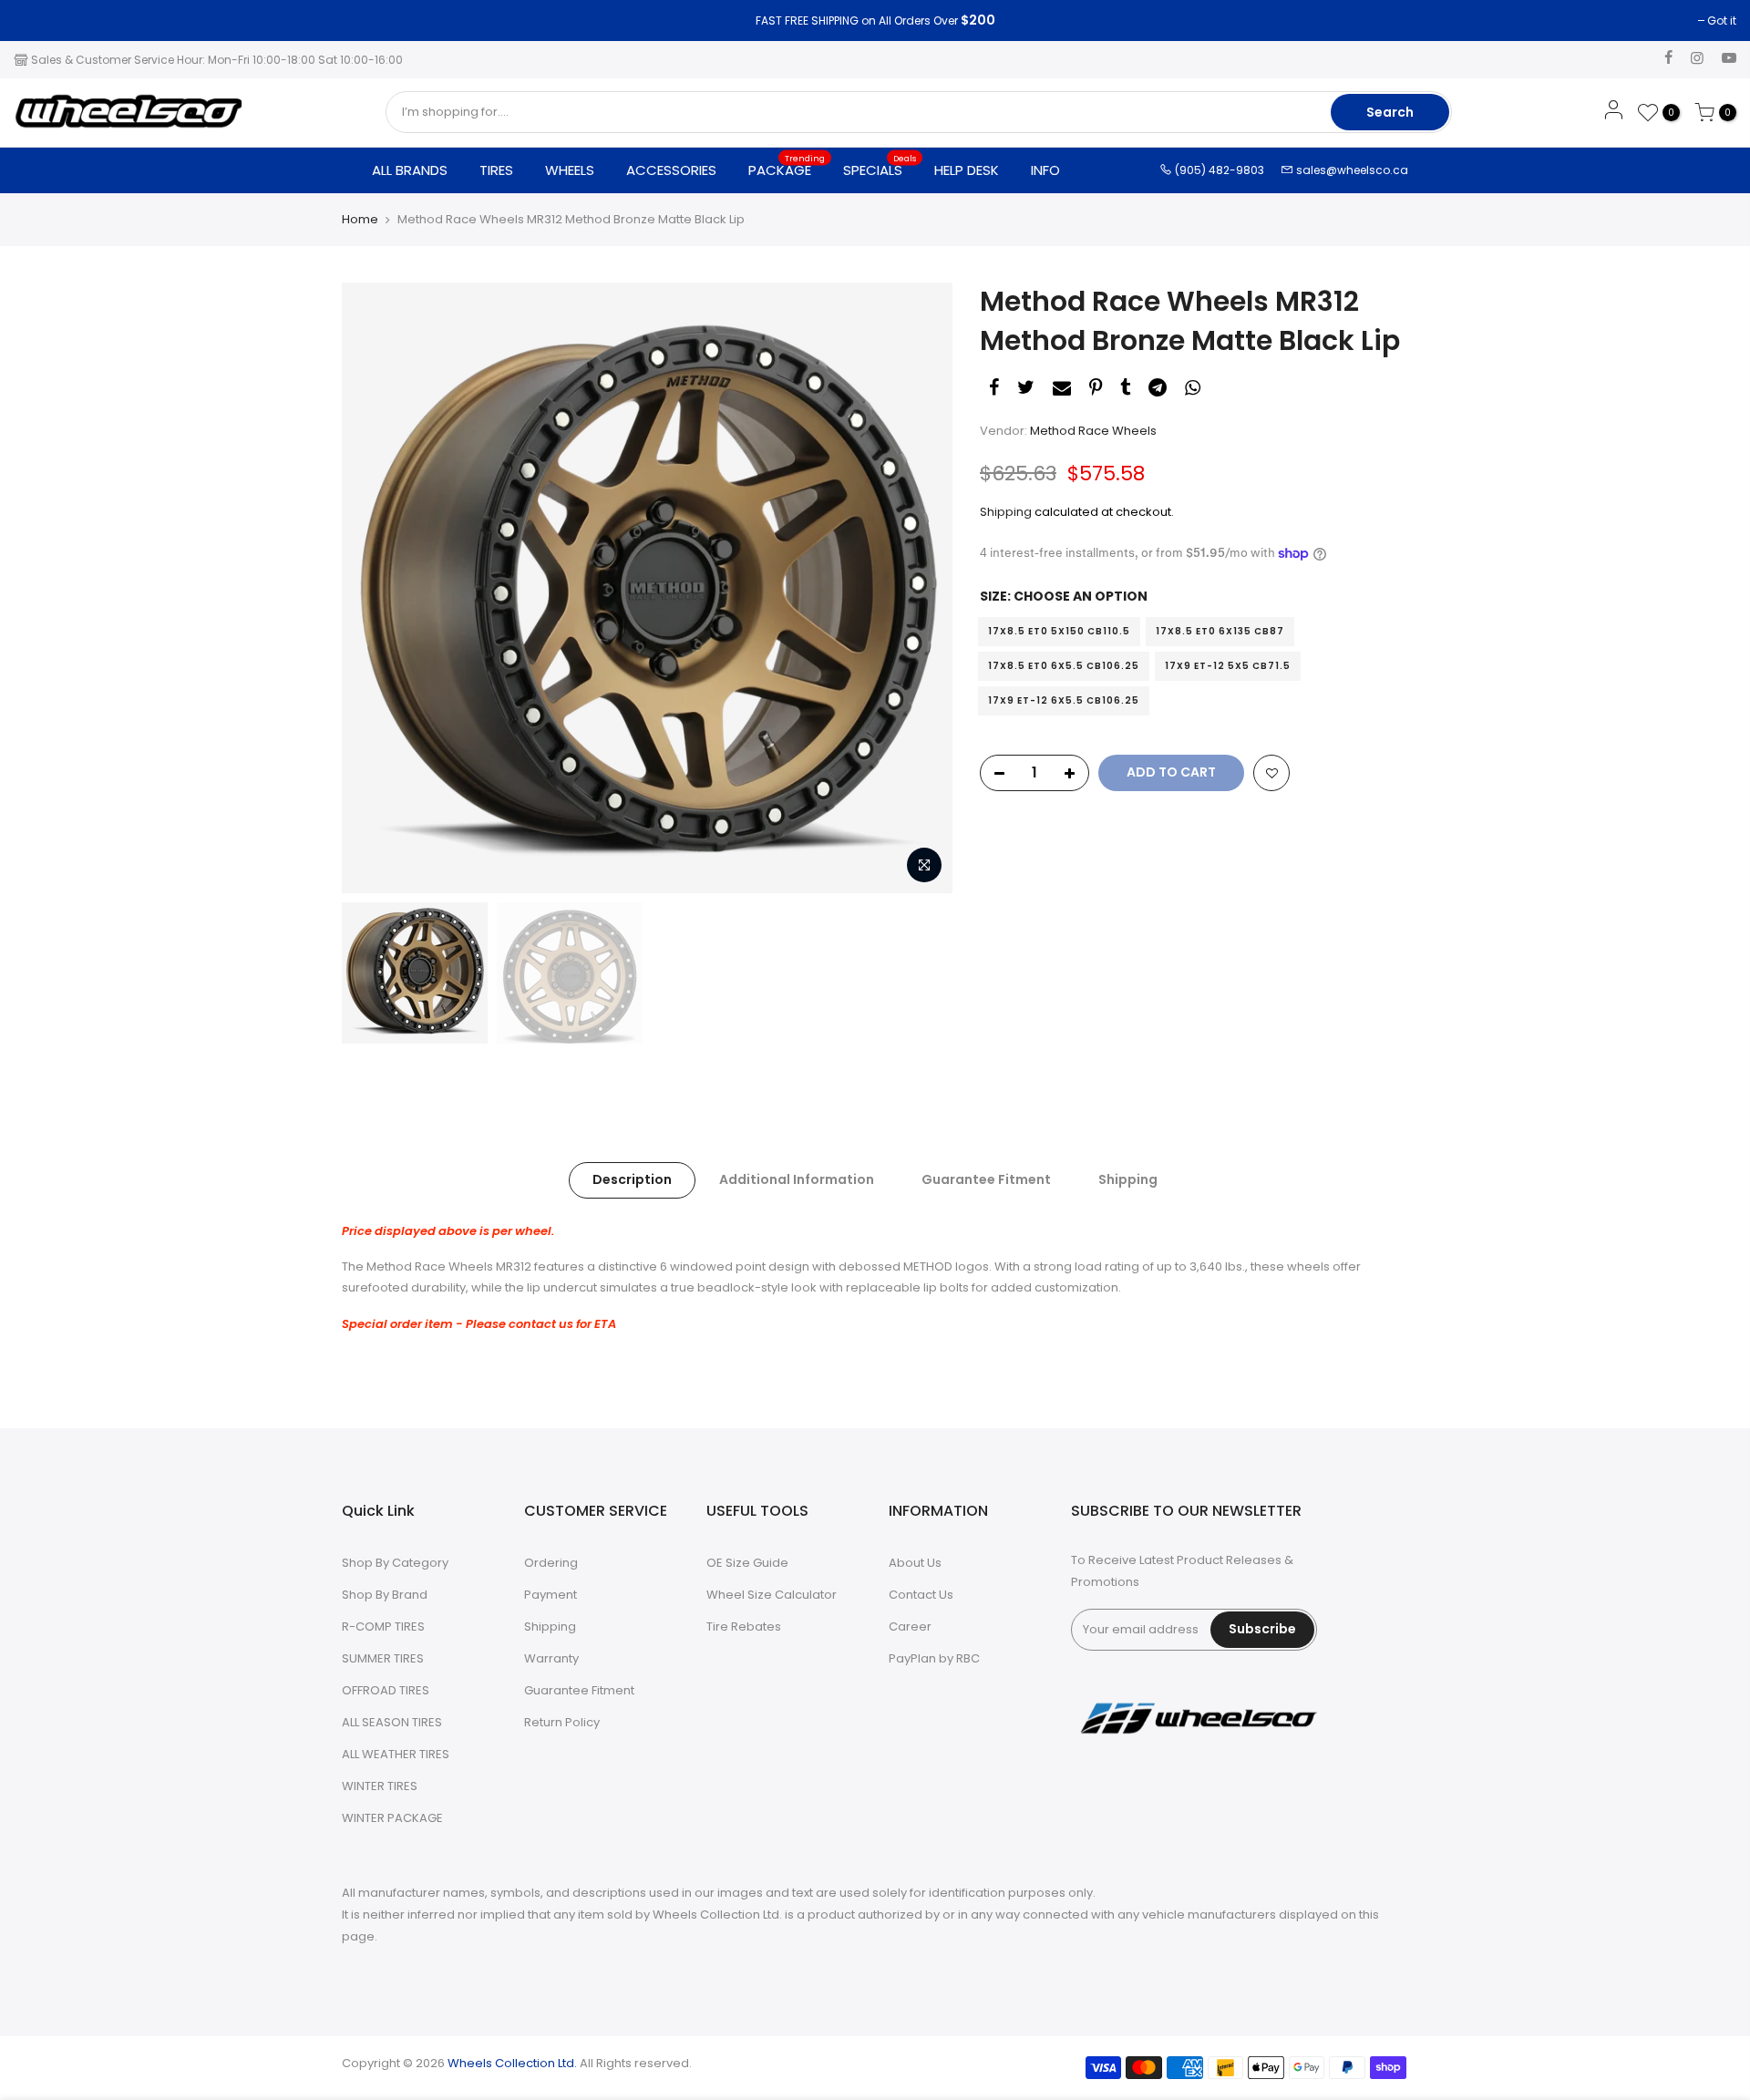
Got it (37, 21)
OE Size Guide (747, 1563)
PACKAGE (787, 166)
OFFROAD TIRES (386, 1690)
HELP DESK (967, 170)
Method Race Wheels (1093, 431)
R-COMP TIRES (383, 1626)
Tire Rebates (744, 1626)
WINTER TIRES (380, 1786)
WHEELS (570, 170)
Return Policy (562, 1722)
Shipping (1006, 512)
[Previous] (374, 588)
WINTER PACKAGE (392, 1818)
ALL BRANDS (410, 170)
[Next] (921, 588)
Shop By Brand (385, 1595)
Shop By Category (395, 1563)
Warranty (551, 1658)
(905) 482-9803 (1218, 170)
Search (1390, 112)
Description (632, 1179)
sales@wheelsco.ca (1351, 170)
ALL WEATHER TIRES (396, 1754)
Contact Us (921, 1595)
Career (910, 1626)
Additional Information (797, 1179)
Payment (551, 1595)
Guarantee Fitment (986, 1179)
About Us (915, 1563)
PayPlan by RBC (934, 1658)
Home (360, 220)
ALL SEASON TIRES (392, 1722)
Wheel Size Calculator (772, 1595)
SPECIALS (880, 166)
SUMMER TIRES (383, 1658)
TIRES (496, 170)
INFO (1045, 170)
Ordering (551, 1563)
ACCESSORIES (671, 170)
